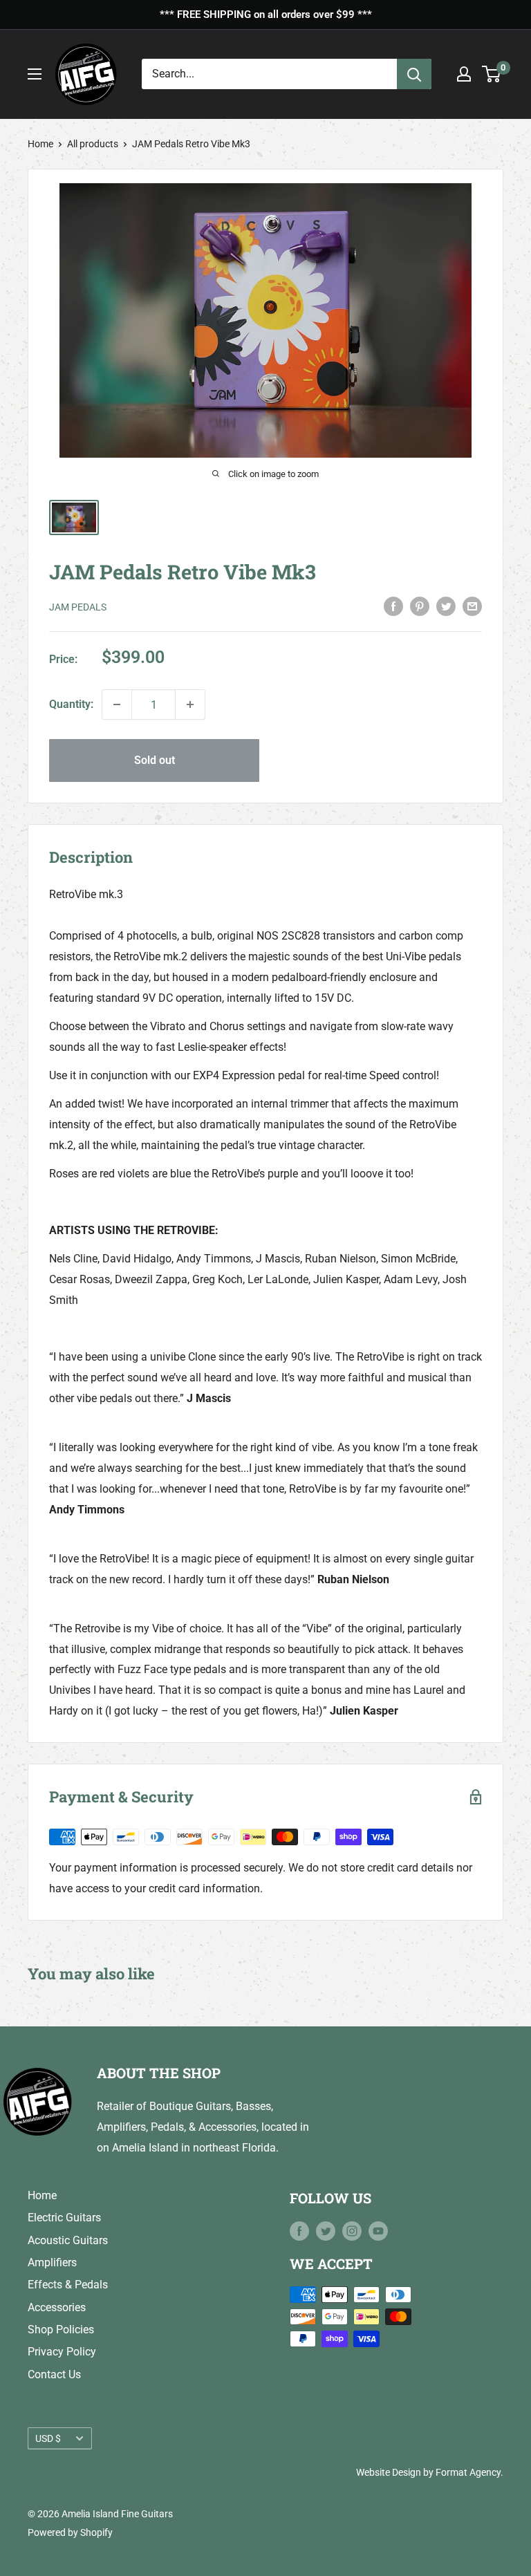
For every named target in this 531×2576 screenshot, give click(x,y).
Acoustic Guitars (68, 2240)
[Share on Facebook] (393, 606)
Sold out (155, 760)
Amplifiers (52, 2262)
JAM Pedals (78, 607)
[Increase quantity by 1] (190, 704)
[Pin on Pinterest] (420, 606)
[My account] (464, 74)
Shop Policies (61, 2330)
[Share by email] (472, 606)
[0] (492, 74)
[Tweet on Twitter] (446, 606)
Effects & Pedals (68, 2285)
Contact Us (54, 2374)
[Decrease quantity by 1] (117, 704)
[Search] (414, 74)
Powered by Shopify (70, 2532)
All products (93, 144)
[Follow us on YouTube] (378, 2231)
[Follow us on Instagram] (352, 2231)
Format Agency (468, 2472)
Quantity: (71, 704)
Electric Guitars (64, 2218)
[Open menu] (35, 74)
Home (40, 144)
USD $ (48, 2438)
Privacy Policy (62, 2352)
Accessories (57, 2307)
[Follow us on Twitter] (326, 2231)
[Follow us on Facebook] (299, 2231)
